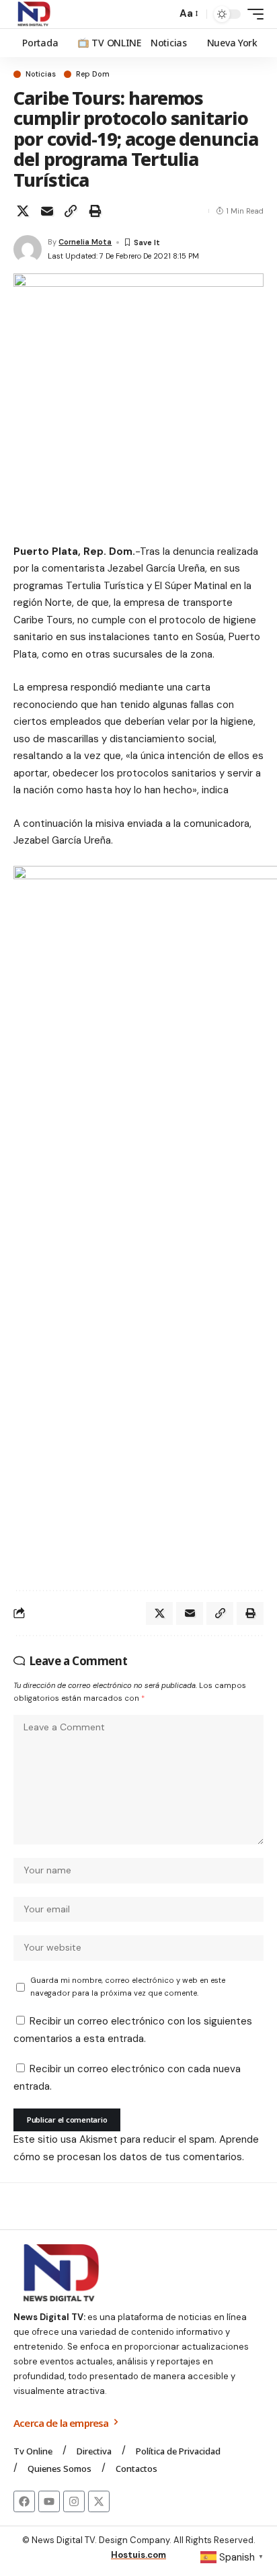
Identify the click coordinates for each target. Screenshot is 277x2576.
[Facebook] (24, 2501)
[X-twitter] (99, 2501)
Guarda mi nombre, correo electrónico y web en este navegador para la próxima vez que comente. (128, 1987)
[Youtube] (49, 2501)
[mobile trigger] (252, 14)
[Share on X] (23, 211)
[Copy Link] (71, 211)
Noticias (41, 74)
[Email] (47, 211)
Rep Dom (93, 74)
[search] (163, 14)
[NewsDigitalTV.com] (33, 14)
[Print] (95, 211)
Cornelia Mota (85, 242)
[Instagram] (74, 2501)
